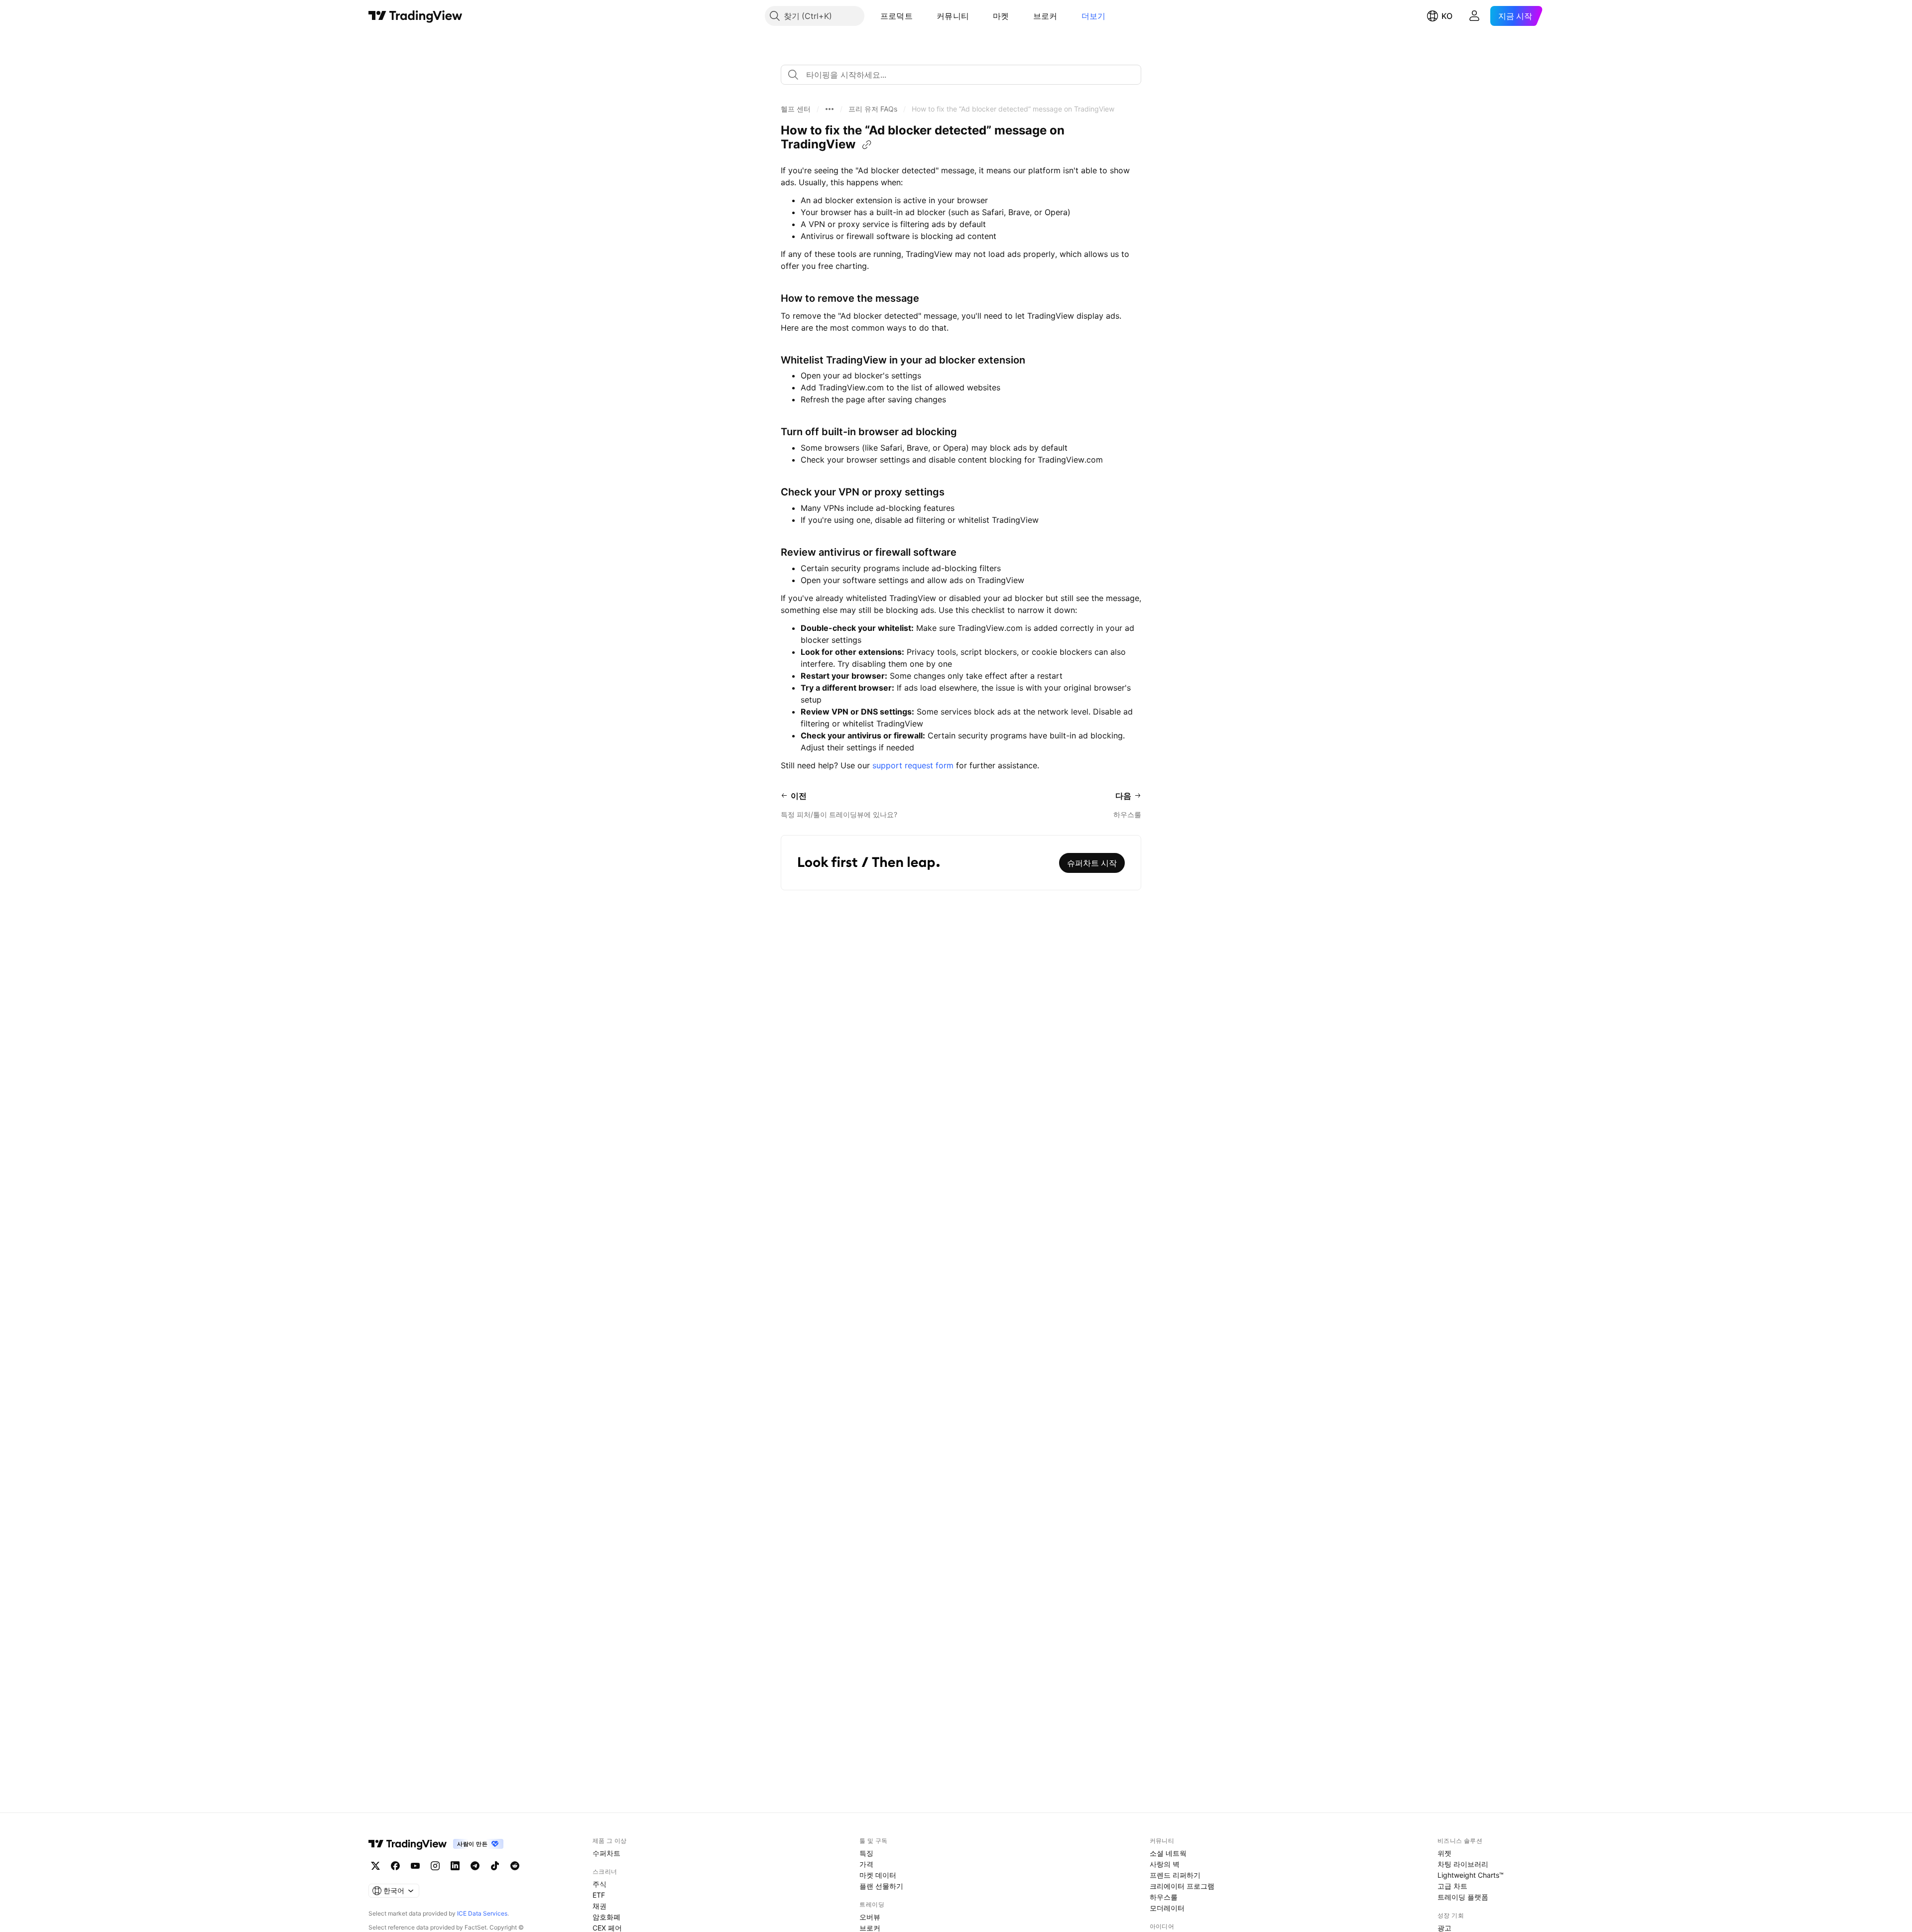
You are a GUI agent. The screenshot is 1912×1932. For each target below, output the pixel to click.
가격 (866, 1864)
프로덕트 (896, 16)
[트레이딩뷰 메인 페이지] (416, 16)
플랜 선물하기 (881, 1886)
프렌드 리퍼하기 (1175, 1875)
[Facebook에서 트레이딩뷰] (395, 1866)
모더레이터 (1167, 1908)
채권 (599, 1906)
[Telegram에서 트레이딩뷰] (475, 1866)
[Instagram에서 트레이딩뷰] (435, 1866)
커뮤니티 (953, 16)
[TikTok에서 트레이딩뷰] (495, 1866)
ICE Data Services (482, 1913)
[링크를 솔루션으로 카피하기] (867, 145)
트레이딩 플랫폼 (1463, 1897)
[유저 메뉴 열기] (1474, 16)
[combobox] (961, 75)
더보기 (1094, 16)
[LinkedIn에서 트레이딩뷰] (455, 1866)
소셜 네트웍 (1168, 1853)
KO (1447, 16)
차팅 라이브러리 (1463, 1864)
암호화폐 (606, 1917)
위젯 (1444, 1853)
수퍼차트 (606, 1853)
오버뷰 (870, 1917)
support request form (913, 765)
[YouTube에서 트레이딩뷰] (415, 1866)
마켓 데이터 (878, 1875)
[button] (920, 16)
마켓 (1001, 16)
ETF (599, 1895)
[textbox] (965, 75)
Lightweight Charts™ (1471, 1875)
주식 (599, 1884)
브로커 (1045, 16)
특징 (866, 1853)
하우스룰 (1164, 1897)
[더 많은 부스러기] (830, 109)
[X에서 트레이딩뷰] (375, 1866)
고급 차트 (1452, 1886)
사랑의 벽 (1165, 1864)
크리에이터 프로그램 (1182, 1886)
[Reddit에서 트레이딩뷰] (515, 1866)
